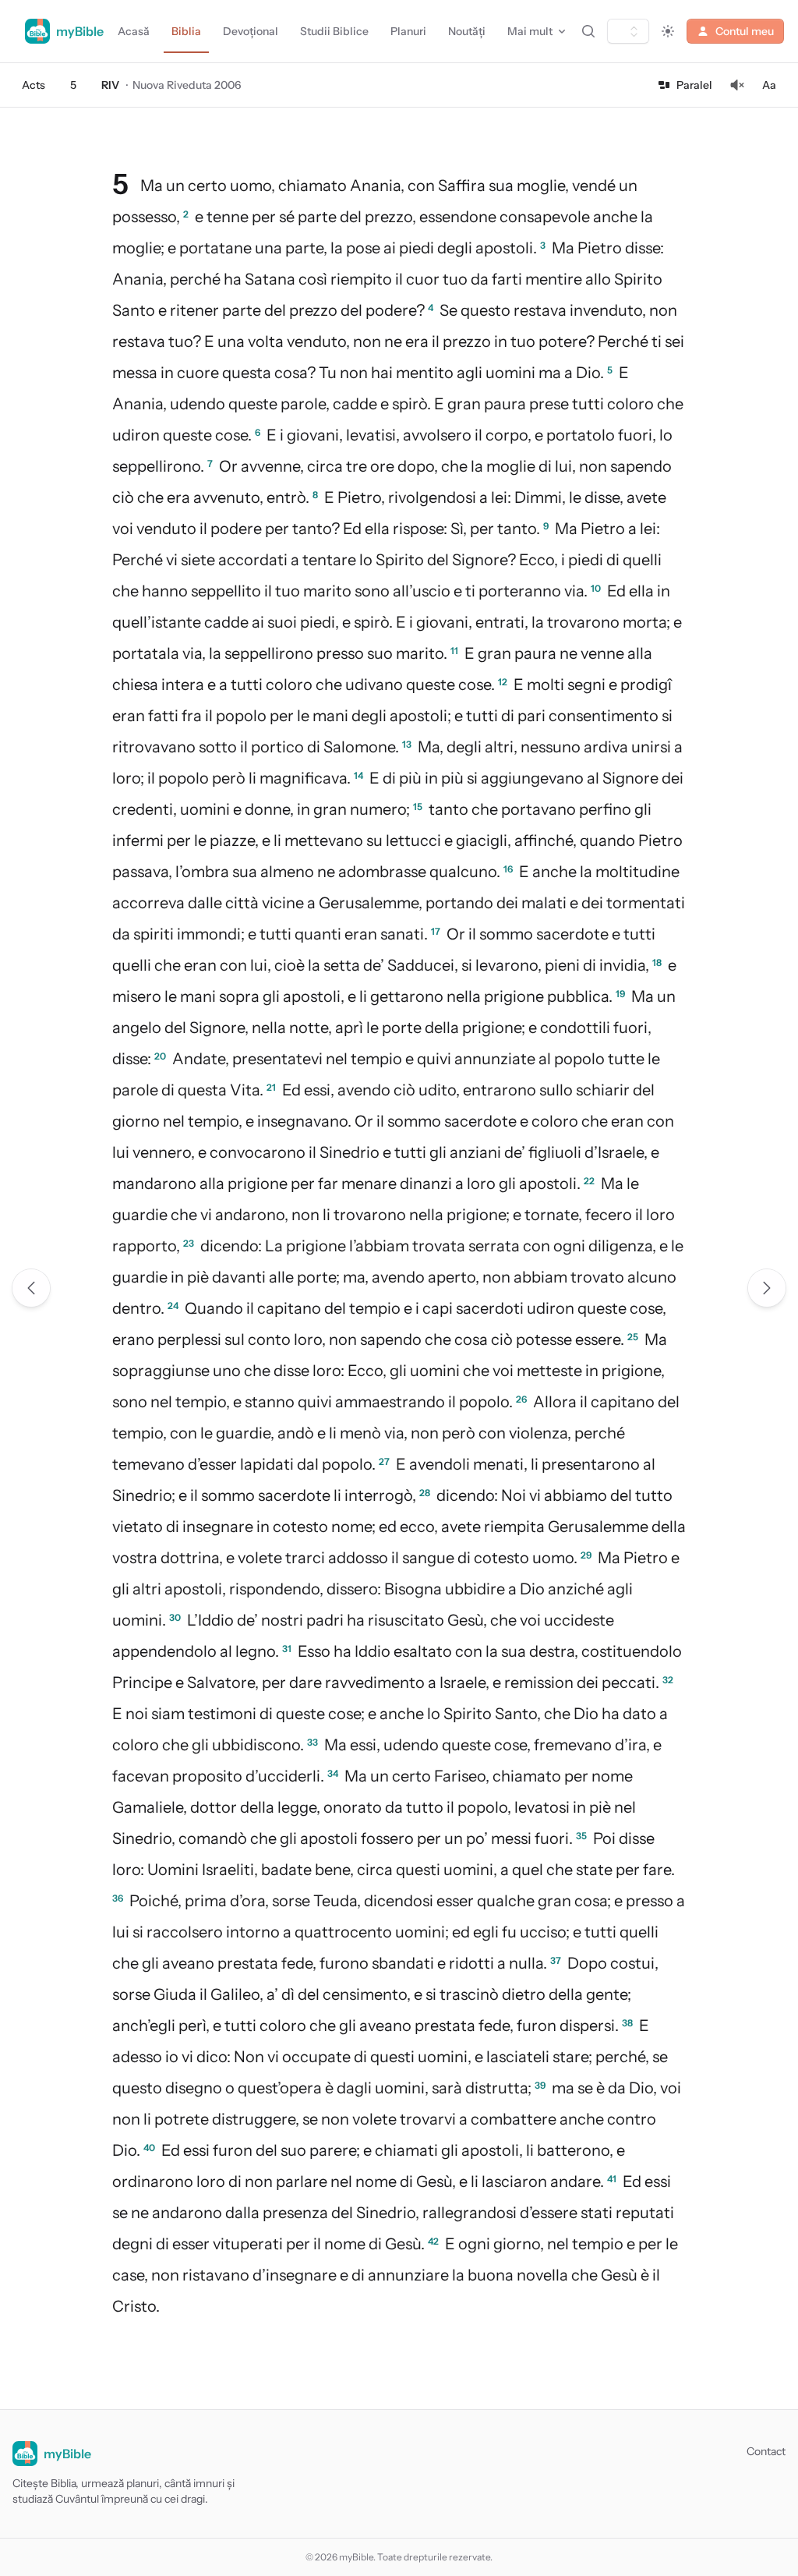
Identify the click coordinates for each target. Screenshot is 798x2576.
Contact (766, 2451)
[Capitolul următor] (767, 1288)
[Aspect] (668, 31)
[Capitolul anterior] (31, 1288)
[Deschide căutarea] (588, 31)
